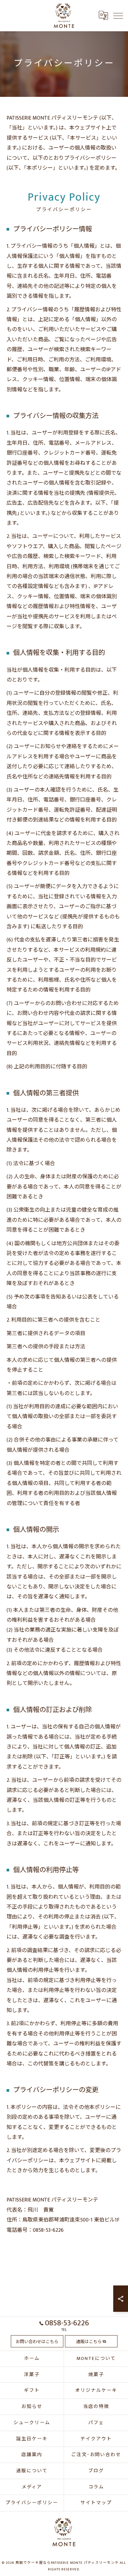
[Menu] (118, 15)
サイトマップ (96, 2503)
